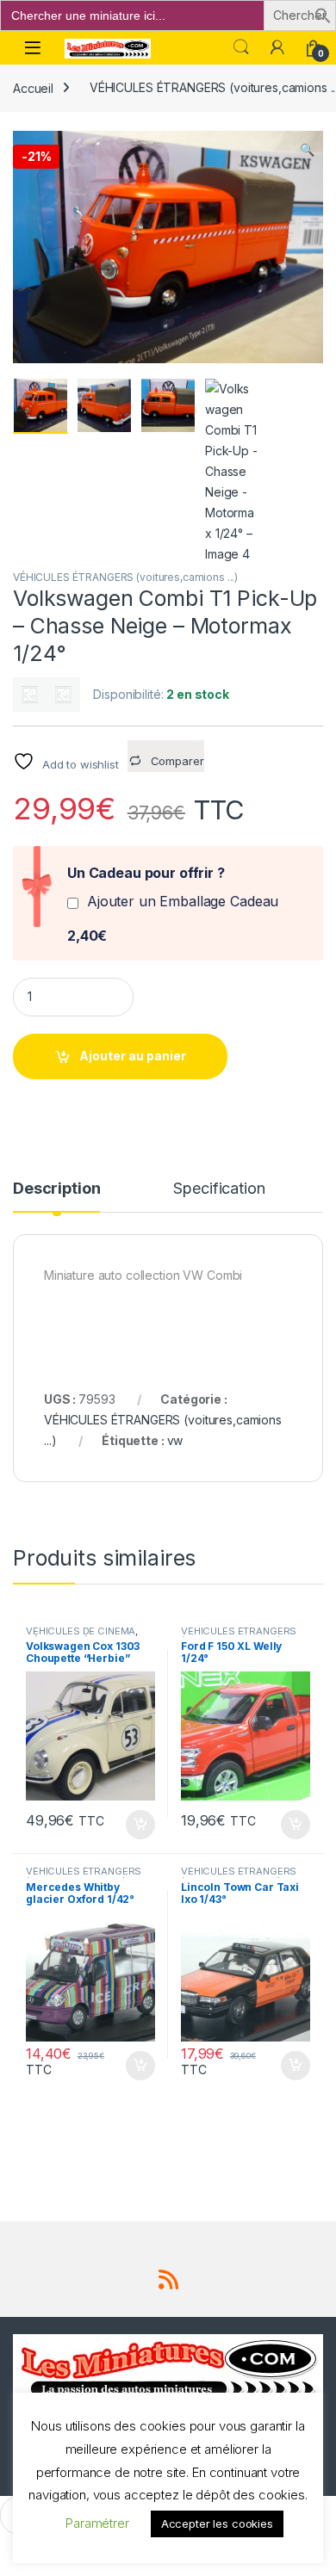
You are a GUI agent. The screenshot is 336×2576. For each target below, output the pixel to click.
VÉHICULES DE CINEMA (81, 1631)
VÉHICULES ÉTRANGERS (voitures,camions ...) (125, 577)
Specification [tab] (219, 1189)
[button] (323, 14)
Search (241, 47)
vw (175, 1440)
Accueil (33, 87)
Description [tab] (56, 1189)
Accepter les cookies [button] (217, 2523)
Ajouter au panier (133, 1056)
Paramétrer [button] (97, 2523)
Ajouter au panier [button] (135, 1825)
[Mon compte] (277, 47)
